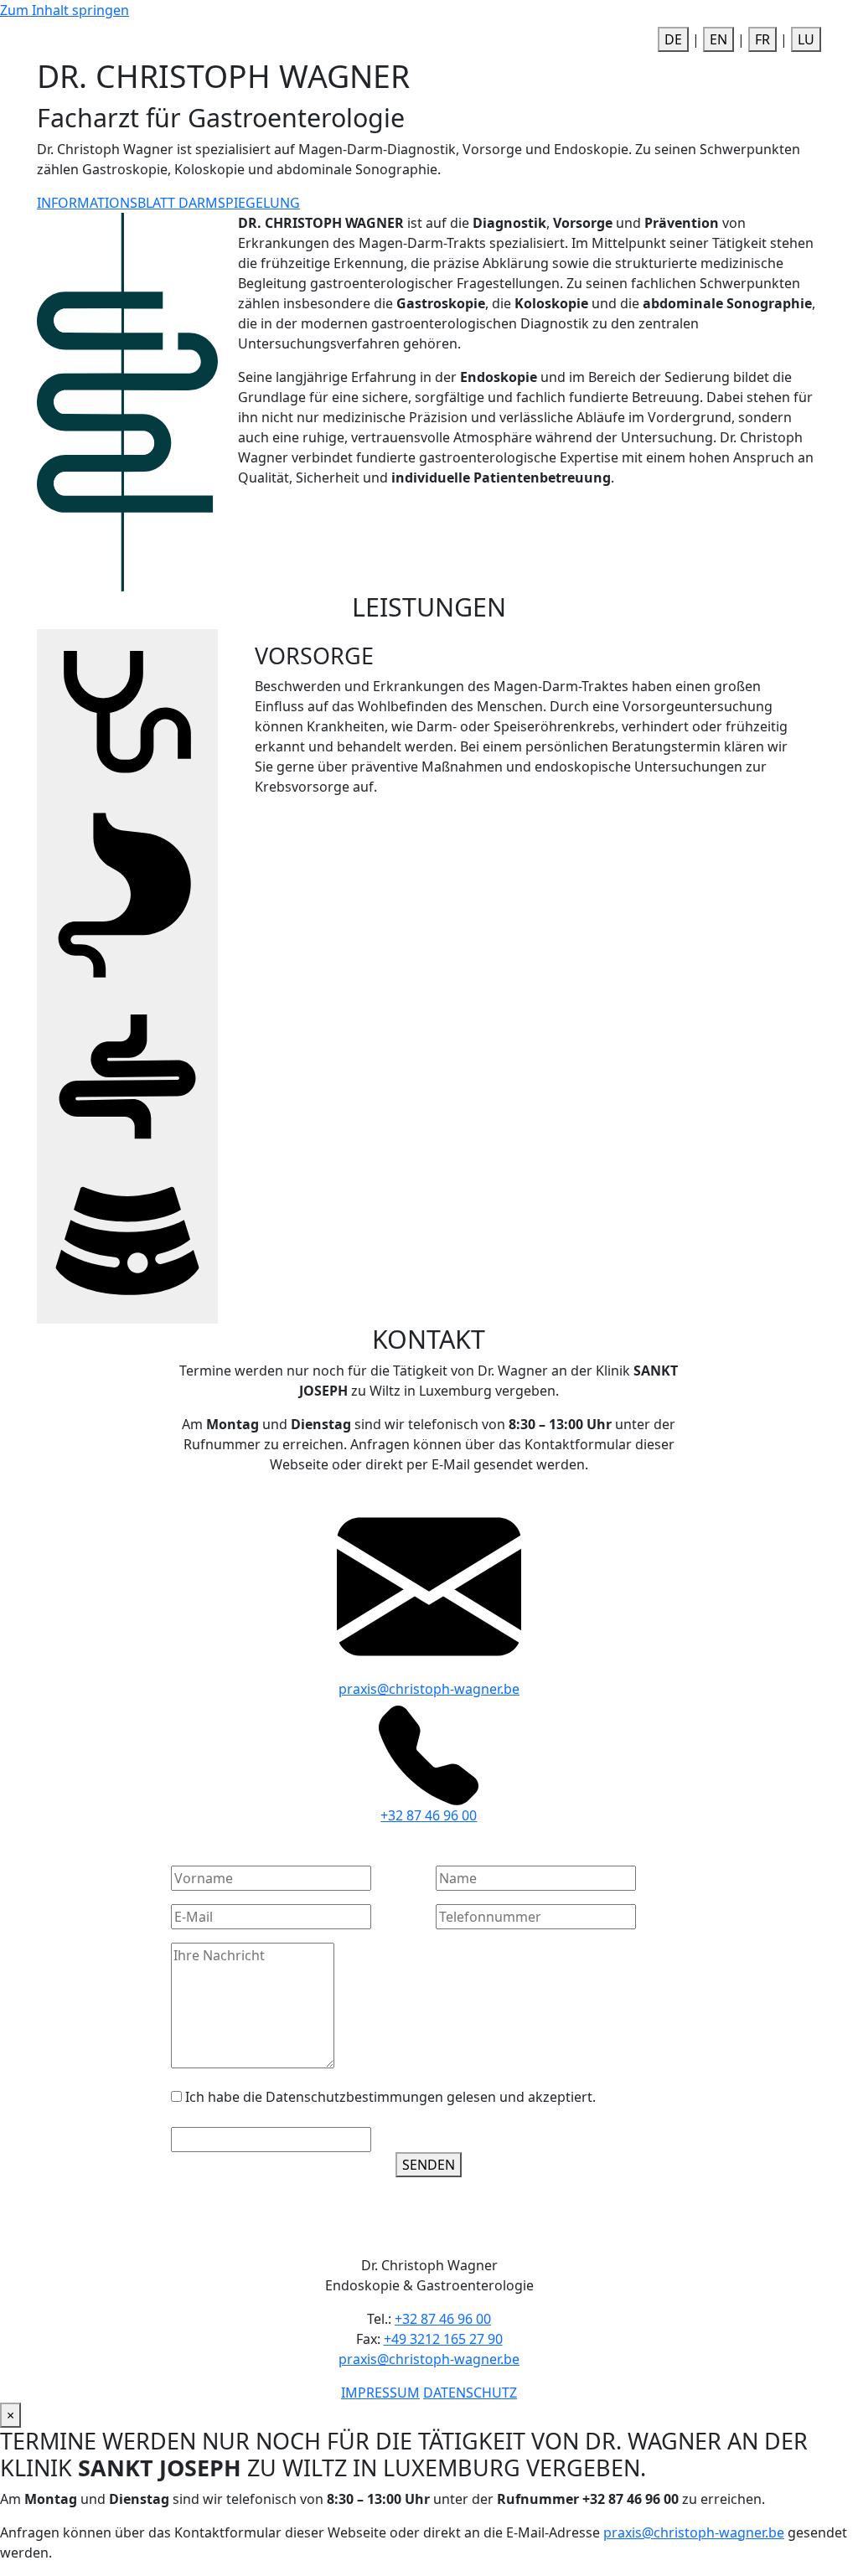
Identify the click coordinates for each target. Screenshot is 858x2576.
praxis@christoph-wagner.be (429, 1689)
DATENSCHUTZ (470, 2393)
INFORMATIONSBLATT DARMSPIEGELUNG (168, 203)
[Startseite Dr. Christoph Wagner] (228, 38)
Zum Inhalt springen (65, 10)
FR (762, 39)
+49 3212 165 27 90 (443, 2339)
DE (673, 39)
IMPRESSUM (380, 2393)
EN (718, 39)
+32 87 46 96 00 (429, 1815)
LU (806, 39)
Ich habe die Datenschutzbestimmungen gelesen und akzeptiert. (390, 2097)
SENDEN (429, 2165)
